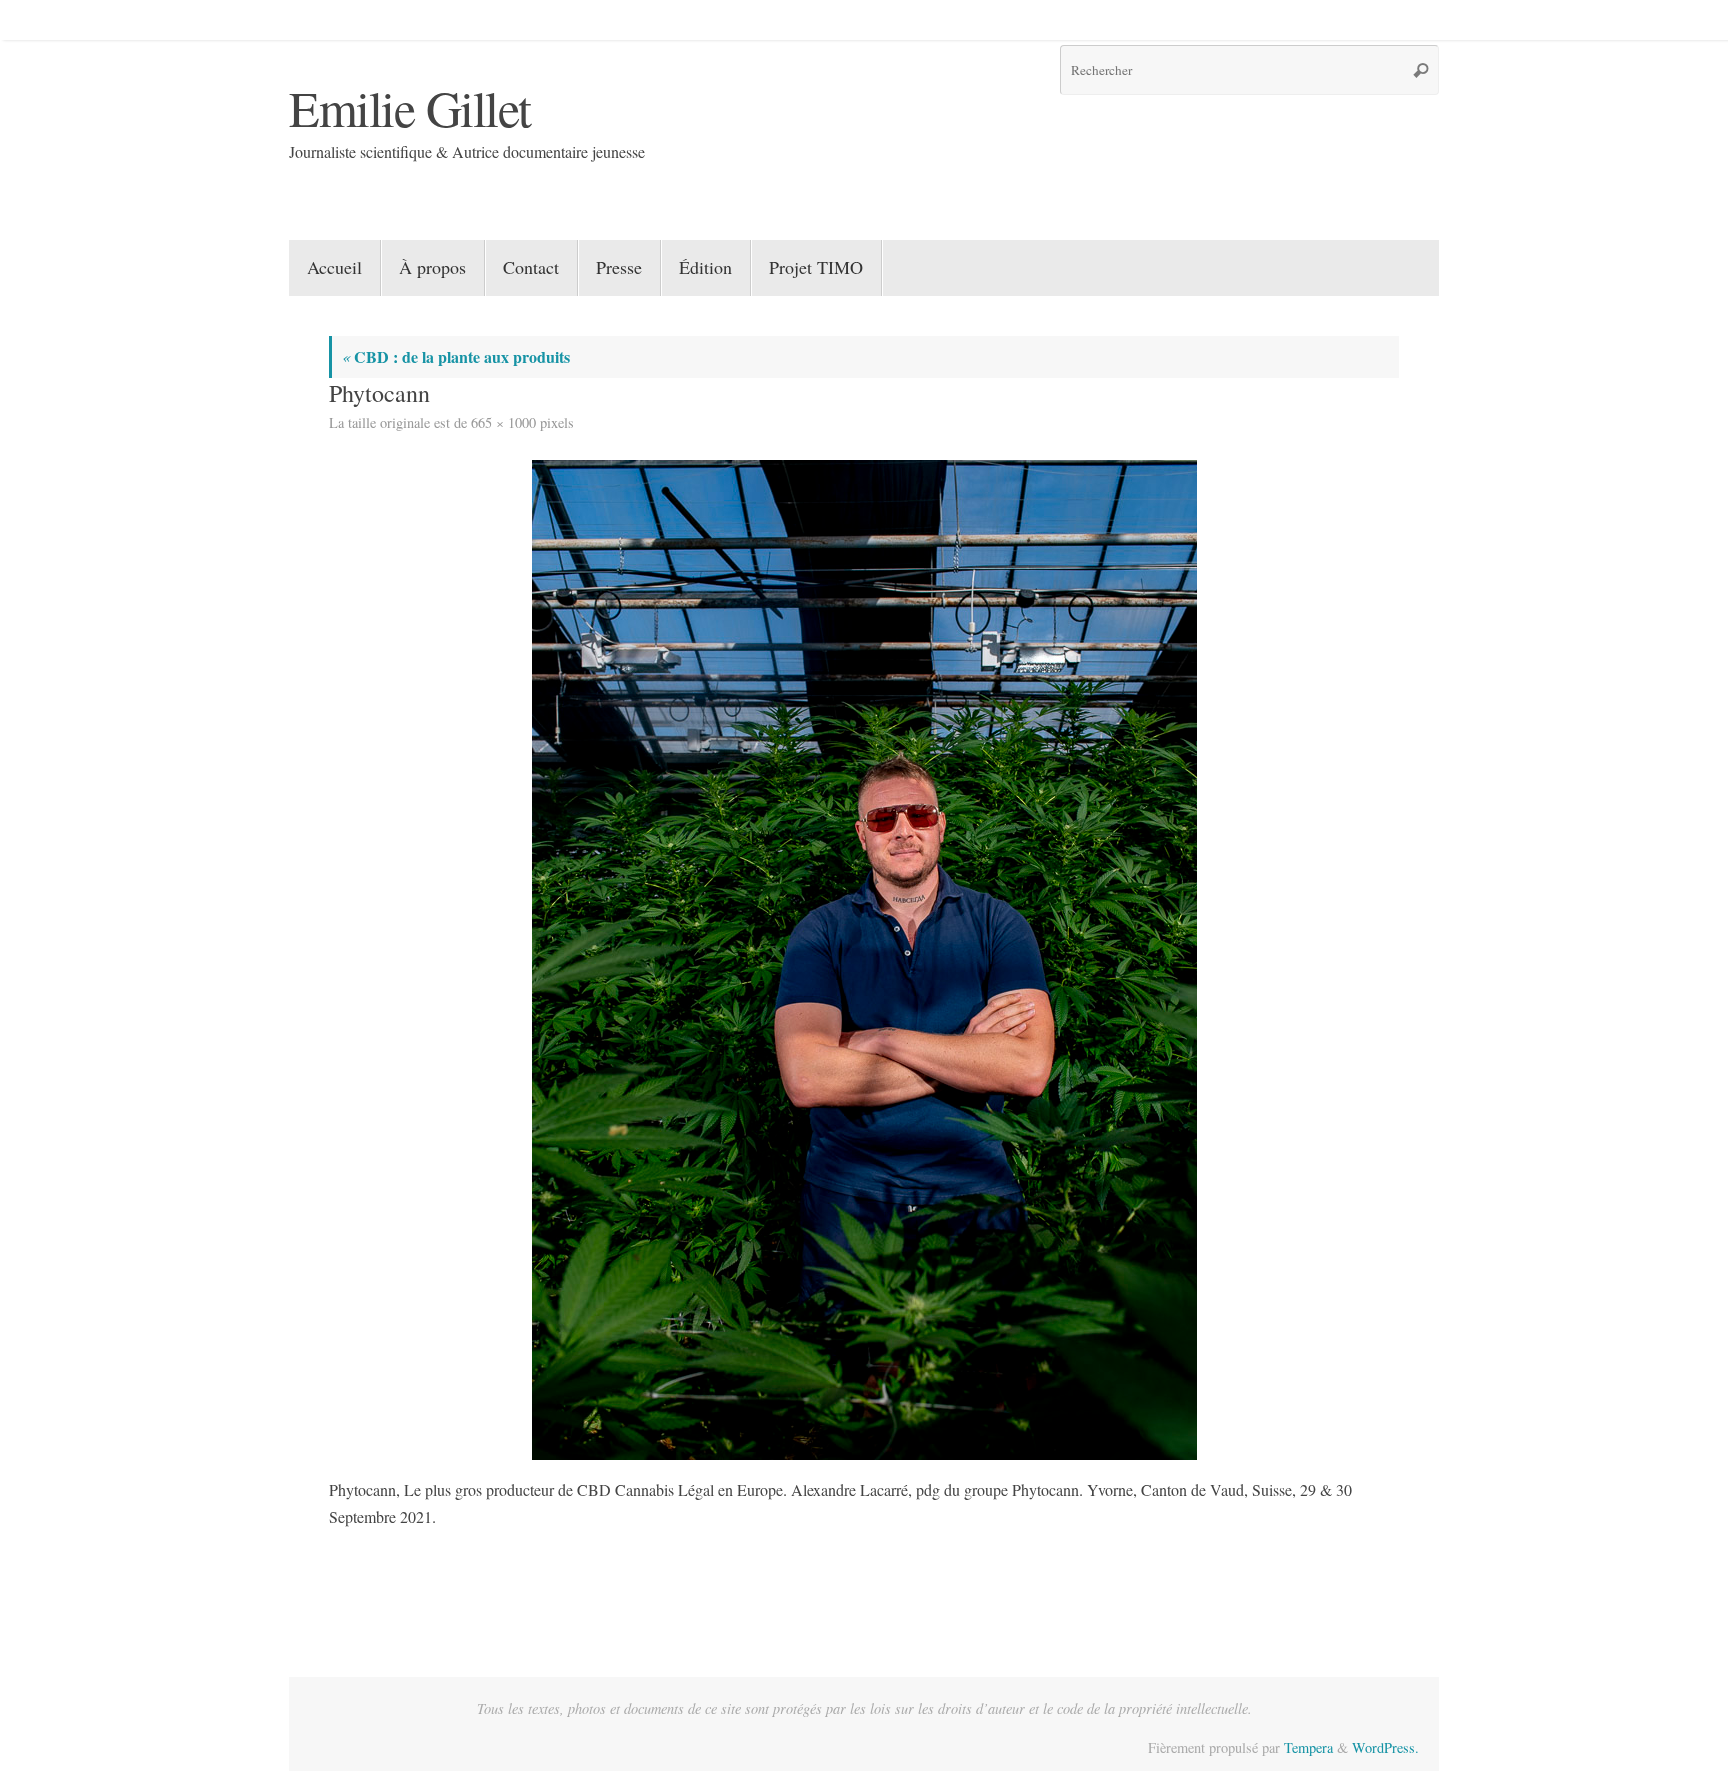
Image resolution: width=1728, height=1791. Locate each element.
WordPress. (1385, 1747)
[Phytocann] (864, 960)
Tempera (1308, 1747)
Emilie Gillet (410, 107)
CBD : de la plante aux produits (456, 356)
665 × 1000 (503, 422)
